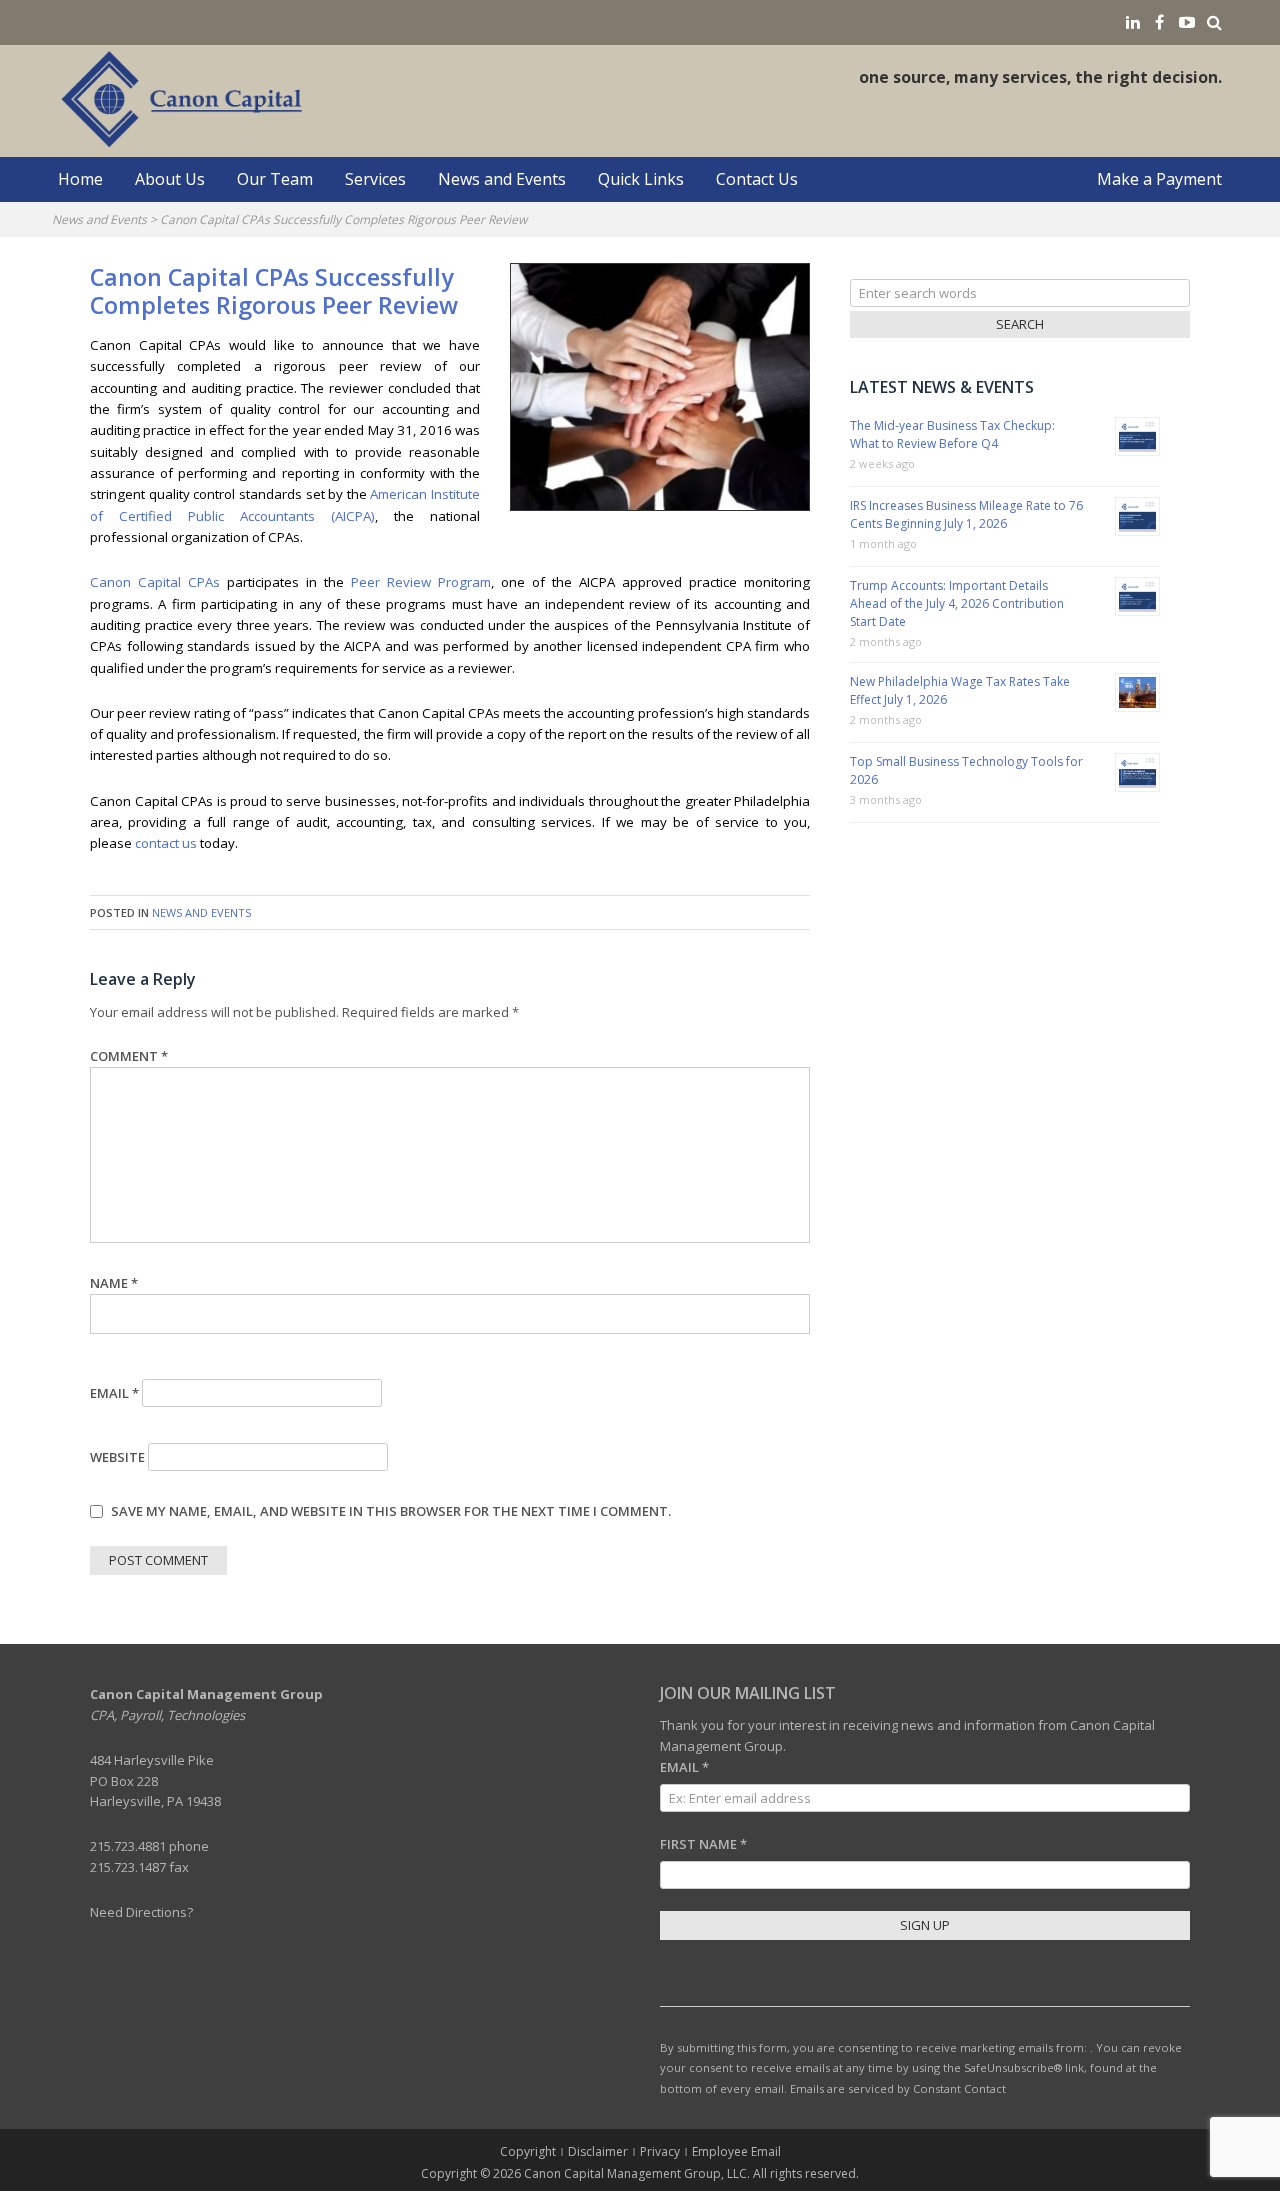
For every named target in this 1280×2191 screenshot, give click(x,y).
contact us (166, 843)
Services (375, 179)
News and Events (502, 179)
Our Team (275, 179)
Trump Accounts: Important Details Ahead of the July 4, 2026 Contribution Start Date (957, 603)
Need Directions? (141, 1912)
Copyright (528, 2151)
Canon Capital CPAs (155, 582)
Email (114, 1393)
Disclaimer (598, 2151)
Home (80, 179)
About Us (170, 179)
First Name (703, 1844)
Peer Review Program (421, 582)
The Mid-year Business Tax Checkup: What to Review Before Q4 (952, 434)
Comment (129, 1056)
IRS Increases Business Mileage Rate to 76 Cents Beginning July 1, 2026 (966, 514)
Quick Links (641, 179)
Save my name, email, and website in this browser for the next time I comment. (391, 1511)
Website (117, 1457)
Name (114, 1283)
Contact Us (757, 179)
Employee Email (736, 2151)
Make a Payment (1159, 179)
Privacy (660, 2151)
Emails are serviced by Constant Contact (898, 2088)
